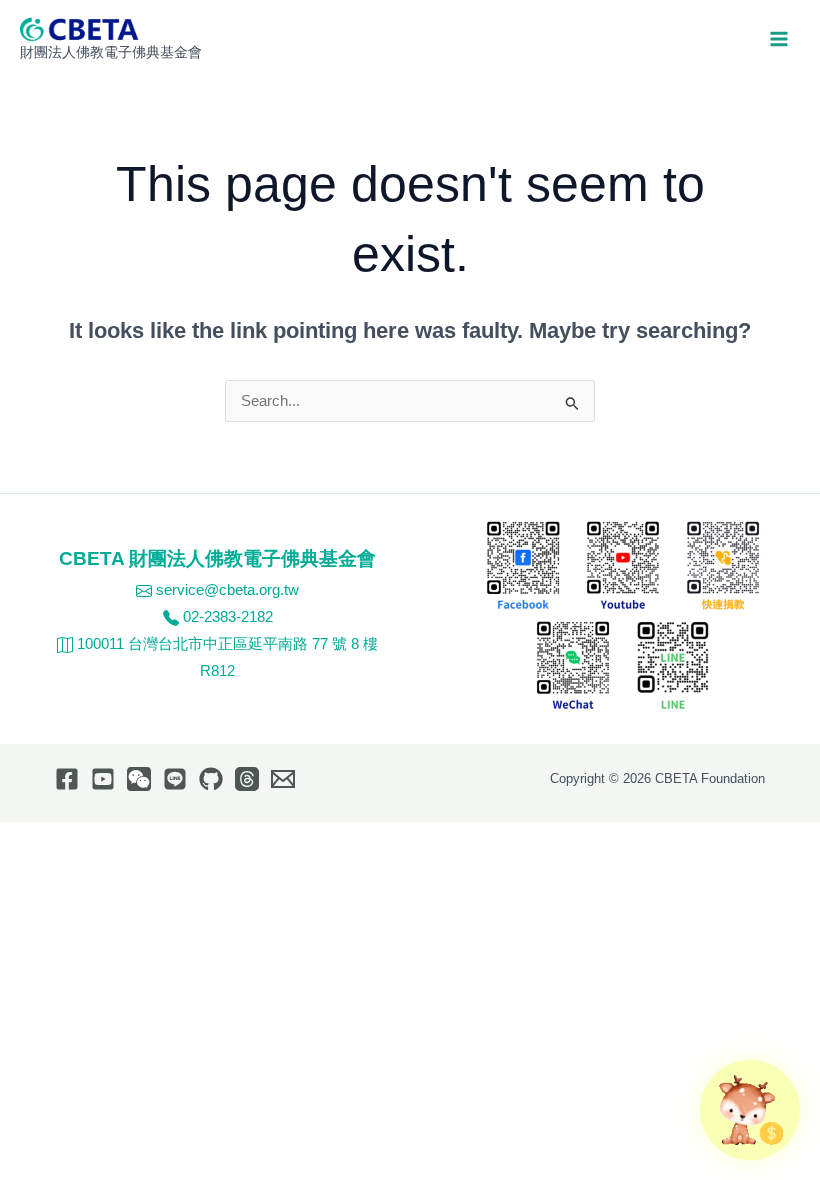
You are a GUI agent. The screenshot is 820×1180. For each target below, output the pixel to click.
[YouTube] (103, 779)
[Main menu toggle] (779, 39)
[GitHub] (211, 779)
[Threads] (247, 779)
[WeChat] (139, 779)
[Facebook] (67, 779)
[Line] (175, 779)
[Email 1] (283, 779)
